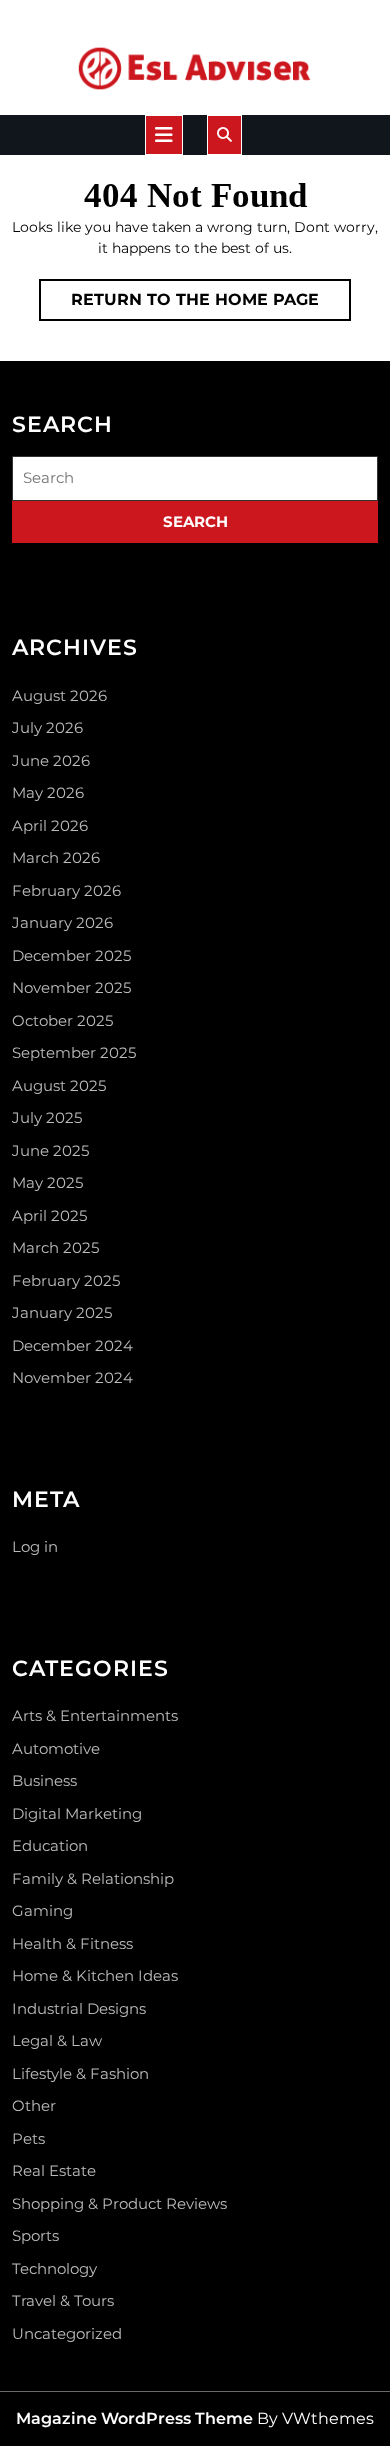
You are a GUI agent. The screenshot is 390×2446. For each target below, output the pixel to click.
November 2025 (71, 987)
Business (44, 1780)
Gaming (42, 1910)
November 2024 (72, 1377)
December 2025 (71, 955)
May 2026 (48, 792)
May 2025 (47, 1182)
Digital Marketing (77, 1813)
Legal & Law (57, 2040)
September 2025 (74, 1052)
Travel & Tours (63, 2300)
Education (50, 1845)
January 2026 (62, 922)
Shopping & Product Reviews (119, 2203)
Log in (35, 1546)
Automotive (56, 1748)
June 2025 (50, 1150)
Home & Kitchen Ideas (95, 1975)
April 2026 (50, 825)
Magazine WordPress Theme (134, 2418)
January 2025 (62, 1312)
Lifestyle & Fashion (80, 2073)
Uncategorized (67, 2333)
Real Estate (54, 2170)
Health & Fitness (72, 1943)
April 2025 (49, 1215)
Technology (54, 2268)
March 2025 (55, 1247)
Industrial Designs (79, 2008)
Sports (35, 2235)
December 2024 (72, 1345)
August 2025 (59, 1085)
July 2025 (47, 1117)
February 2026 (66, 890)
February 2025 (66, 1280)
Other (34, 2105)
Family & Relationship (93, 1878)
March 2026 (56, 857)
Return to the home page (211, 305)
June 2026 (51, 760)
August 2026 (59, 695)
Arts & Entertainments (95, 1715)
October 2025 (62, 1020)
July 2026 (47, 727)
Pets (28, 2138)
